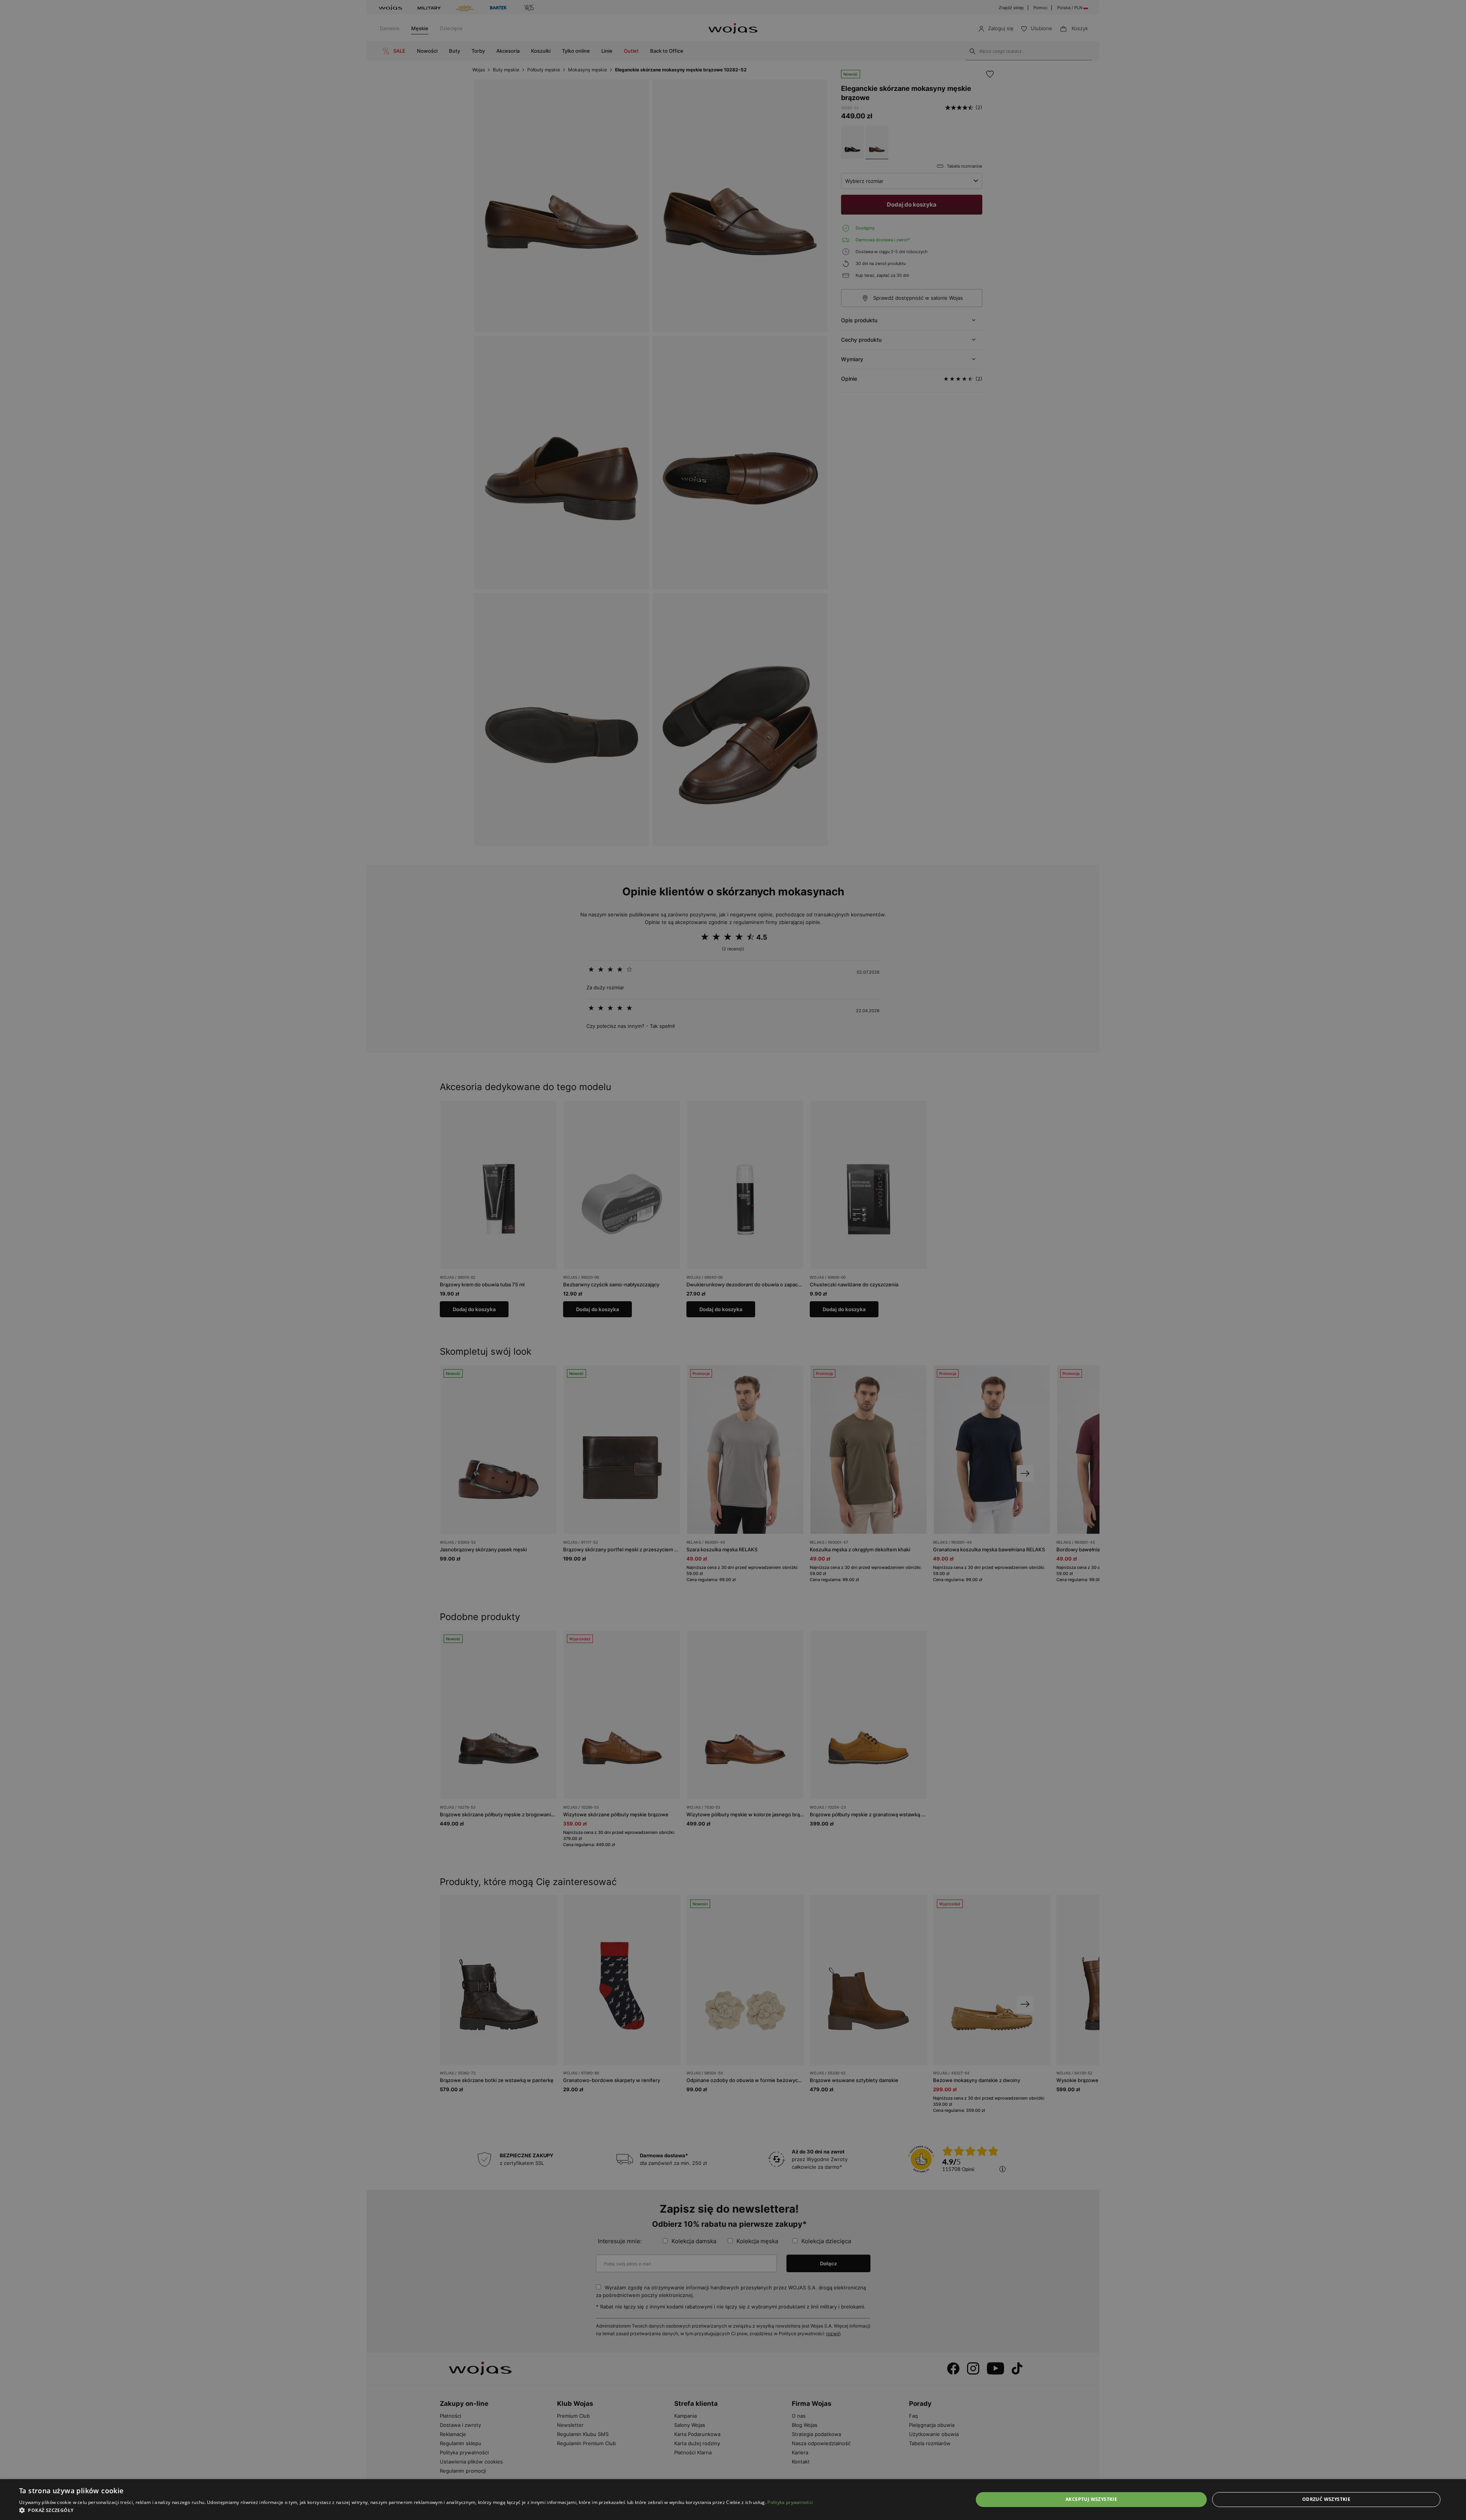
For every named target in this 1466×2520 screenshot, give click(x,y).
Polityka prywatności (790, 2502)
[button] (416, 2510)
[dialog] (733, 1260)
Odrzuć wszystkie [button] (1326, 2499)
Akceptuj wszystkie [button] (1091, 2499)
